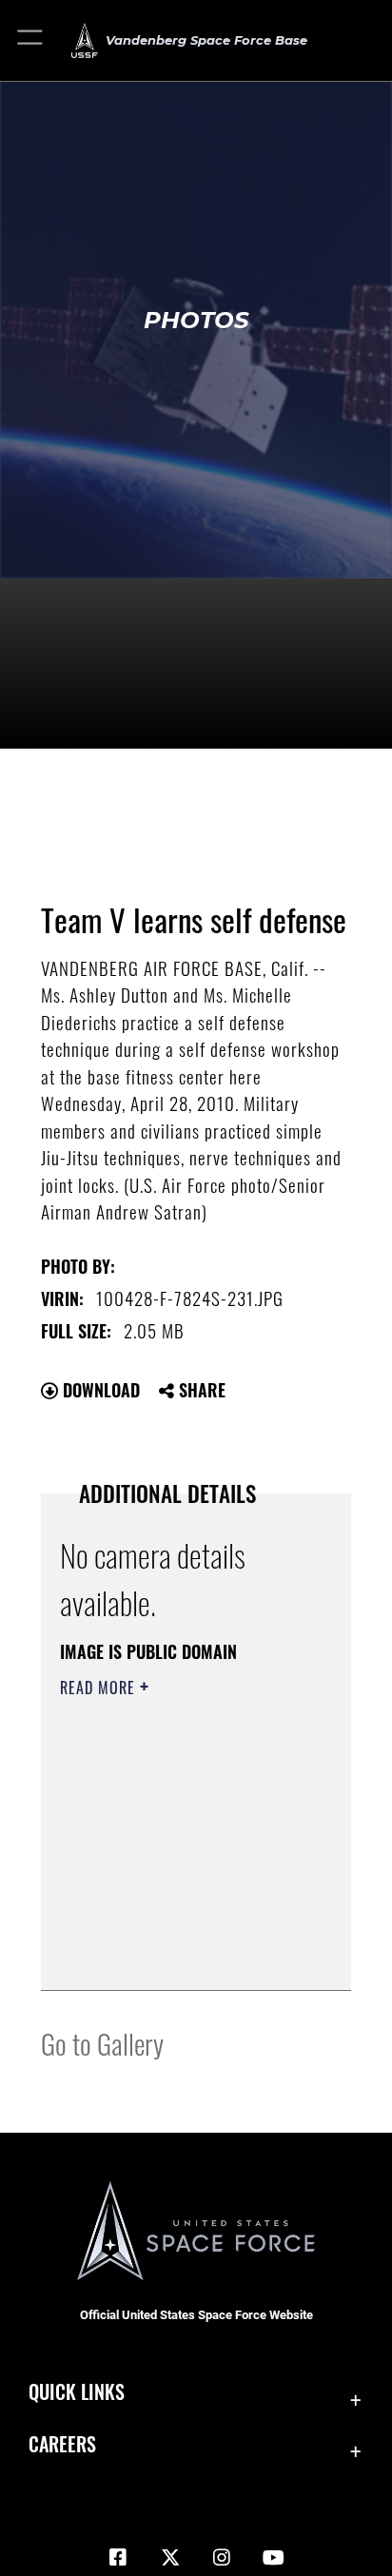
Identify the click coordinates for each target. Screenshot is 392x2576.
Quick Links (77, 2392)
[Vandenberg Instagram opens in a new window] (222, 2558)
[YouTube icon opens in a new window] (274, 2558)
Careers (62, 2444)
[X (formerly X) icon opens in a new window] (170, 2558)
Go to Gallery (102, 2043)
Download (99, 1390)
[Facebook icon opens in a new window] (118, 2558)
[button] (31, 40)
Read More (100, 1688)
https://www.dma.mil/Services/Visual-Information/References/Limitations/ (176, 1955)
